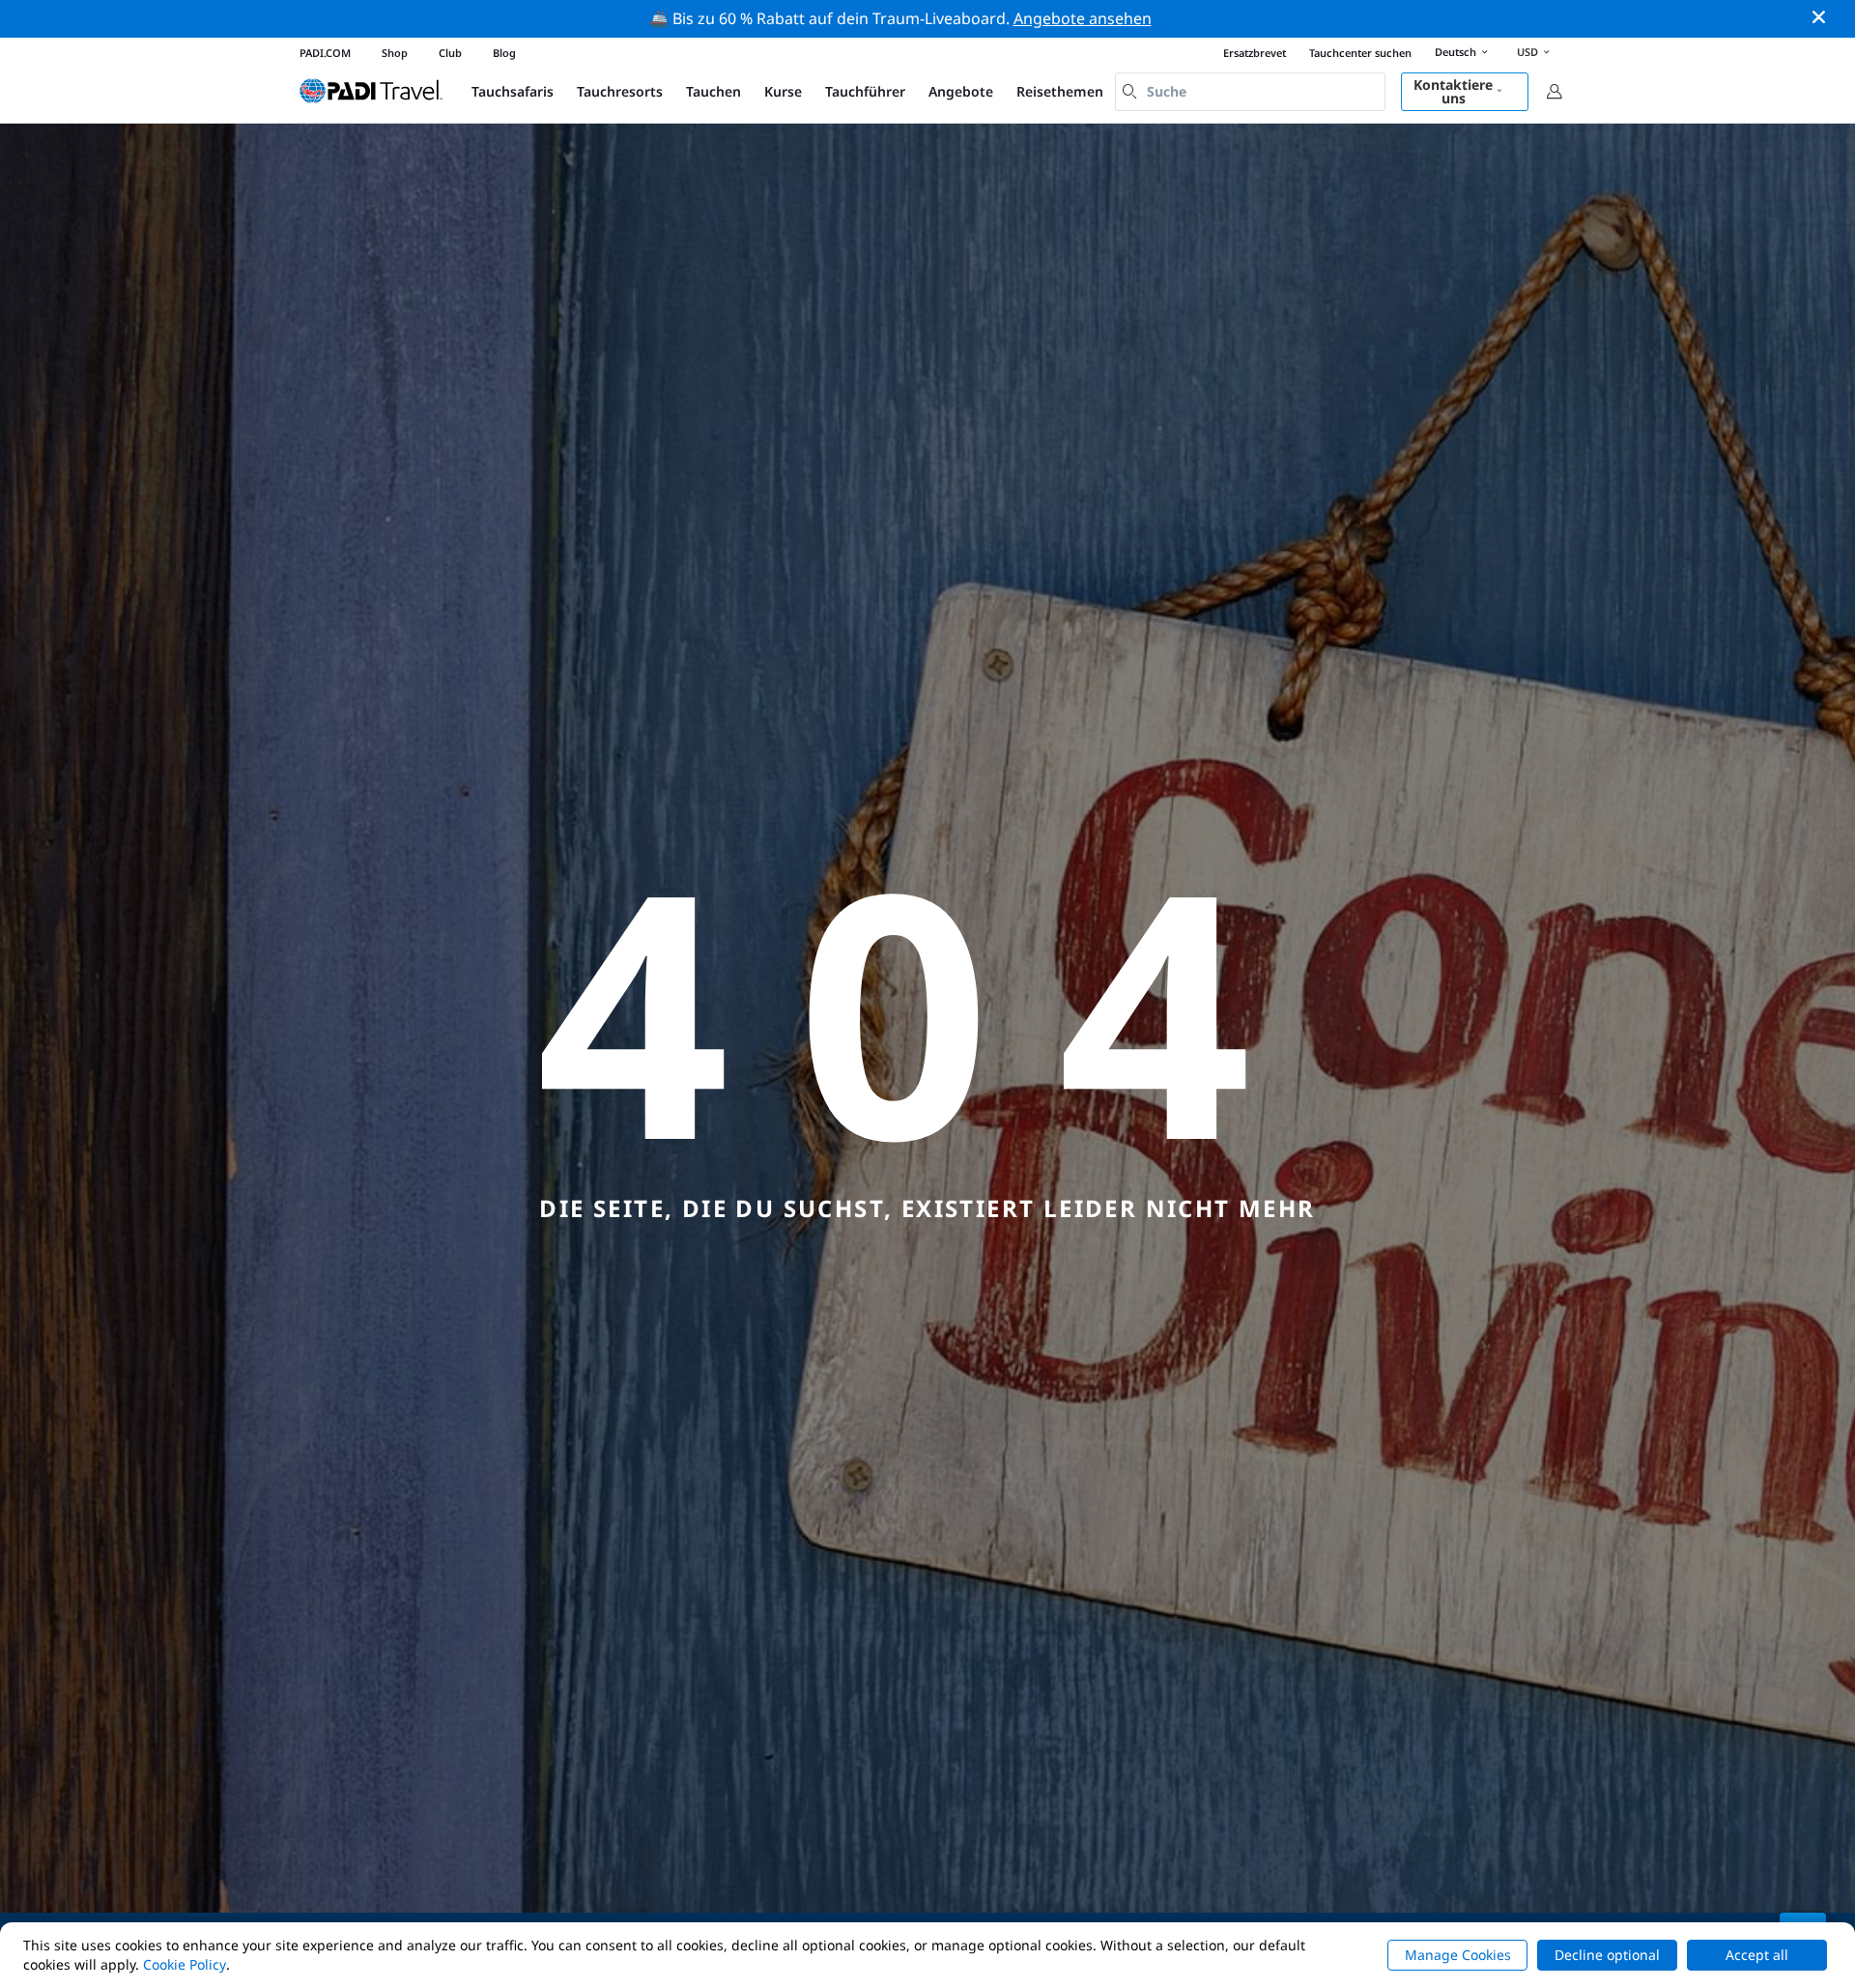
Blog (504, 53)
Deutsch (1455, 52)
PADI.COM (325, 53)
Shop (395, 53)
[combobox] (1250, 92)
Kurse (783, 91)
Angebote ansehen (1083, 18)
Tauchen (713, 91)
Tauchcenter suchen (1360, 53)
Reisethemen (1060, 91)
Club (450, 53)
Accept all (1757, 1955)
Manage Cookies (1458, 1955)
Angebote (961, 91)
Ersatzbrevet (1255, 53)
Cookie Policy (185, 1964)
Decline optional (1607, 1955)
